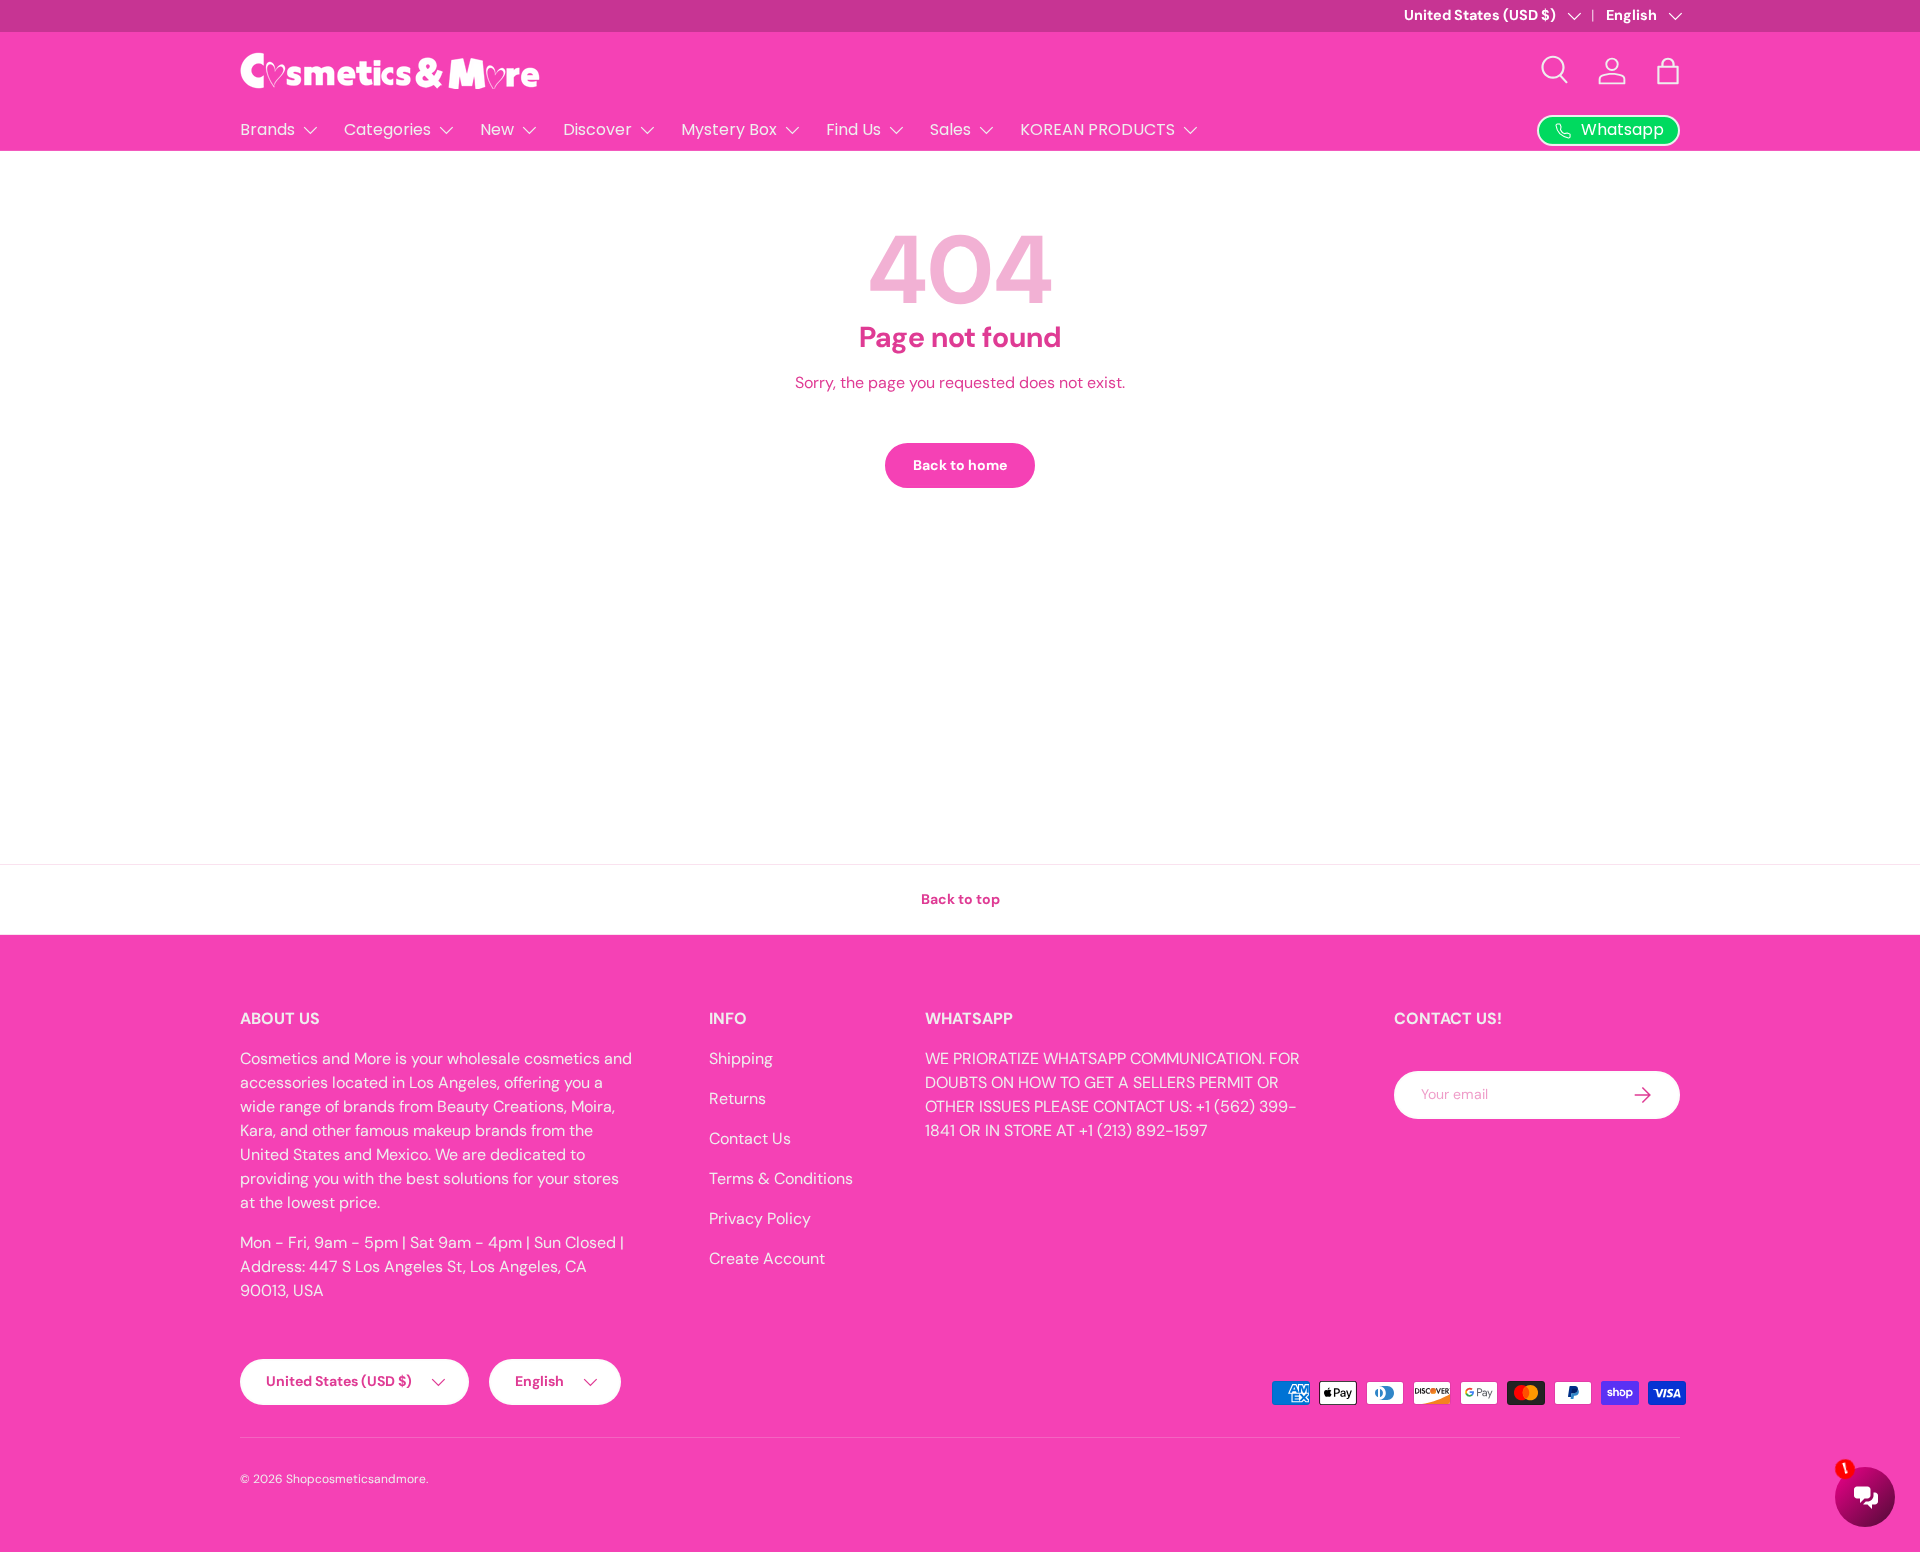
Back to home (960, 465)
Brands (267, 129)
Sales (950, 129)
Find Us (853, 129)
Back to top (960, 899)
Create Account (767, 1258)
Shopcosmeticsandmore (356, 1479)
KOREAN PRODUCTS (1097, 129)
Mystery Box (729, 129)
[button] (1668, 71)
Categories (387, 129)
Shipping (741, 1058)
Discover (597, 129)
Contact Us (750, 1138)
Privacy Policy (760, 1218)
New (497, 129)
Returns (737, 1098)
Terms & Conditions (781, 1178)
